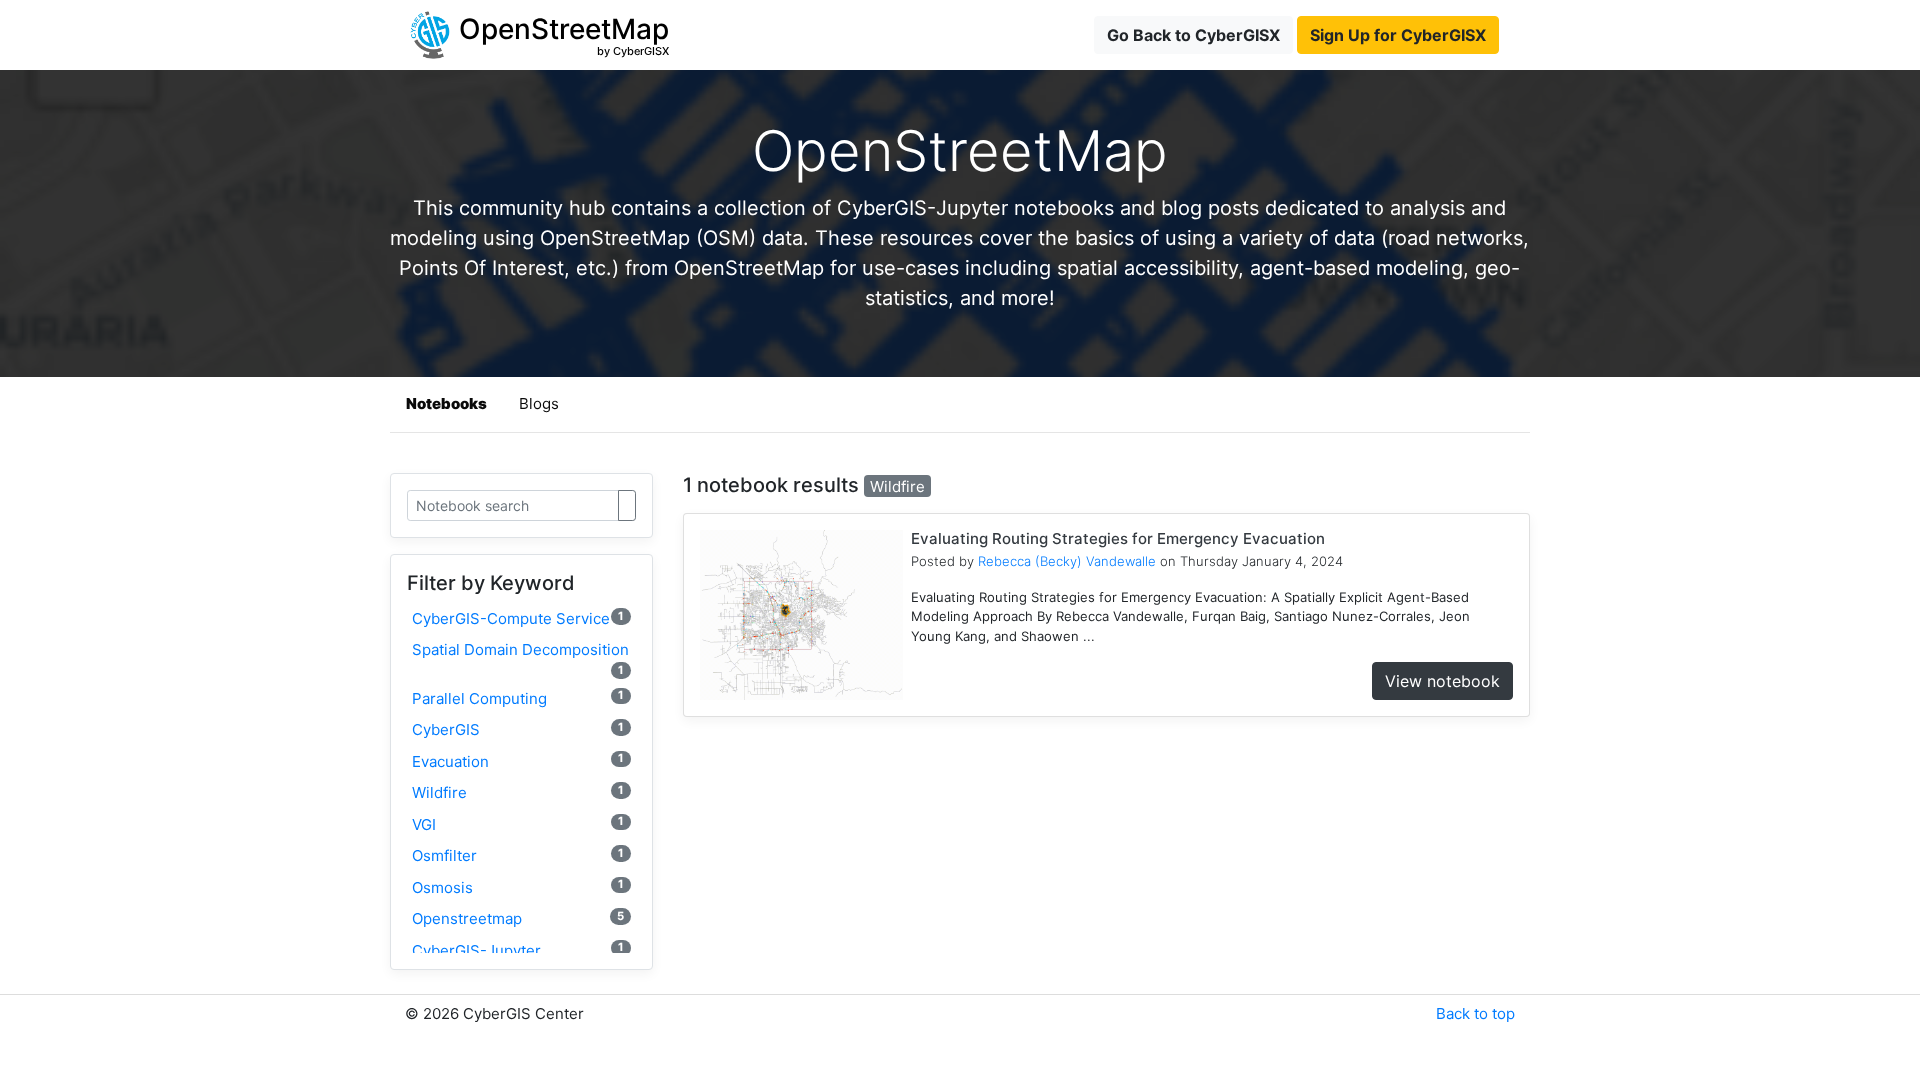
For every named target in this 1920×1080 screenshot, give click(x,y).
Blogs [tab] (539, 403)
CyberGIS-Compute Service (518, 618)
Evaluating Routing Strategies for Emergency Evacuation (1118, 538)
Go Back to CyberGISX (1193, 35)
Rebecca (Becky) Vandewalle (1067, 561)
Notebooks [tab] (446, 403)
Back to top (1475, 1013)
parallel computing (518, 697)
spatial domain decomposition (520, 658)
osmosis (518, 886)
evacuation (518, 760)
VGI (518, 823)
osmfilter (518, 855)
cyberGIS (518, 729)
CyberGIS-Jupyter (518, 949)
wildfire (518, 792)
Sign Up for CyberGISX (1398, 35)
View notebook (1442, 681)
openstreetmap (518, 918)
